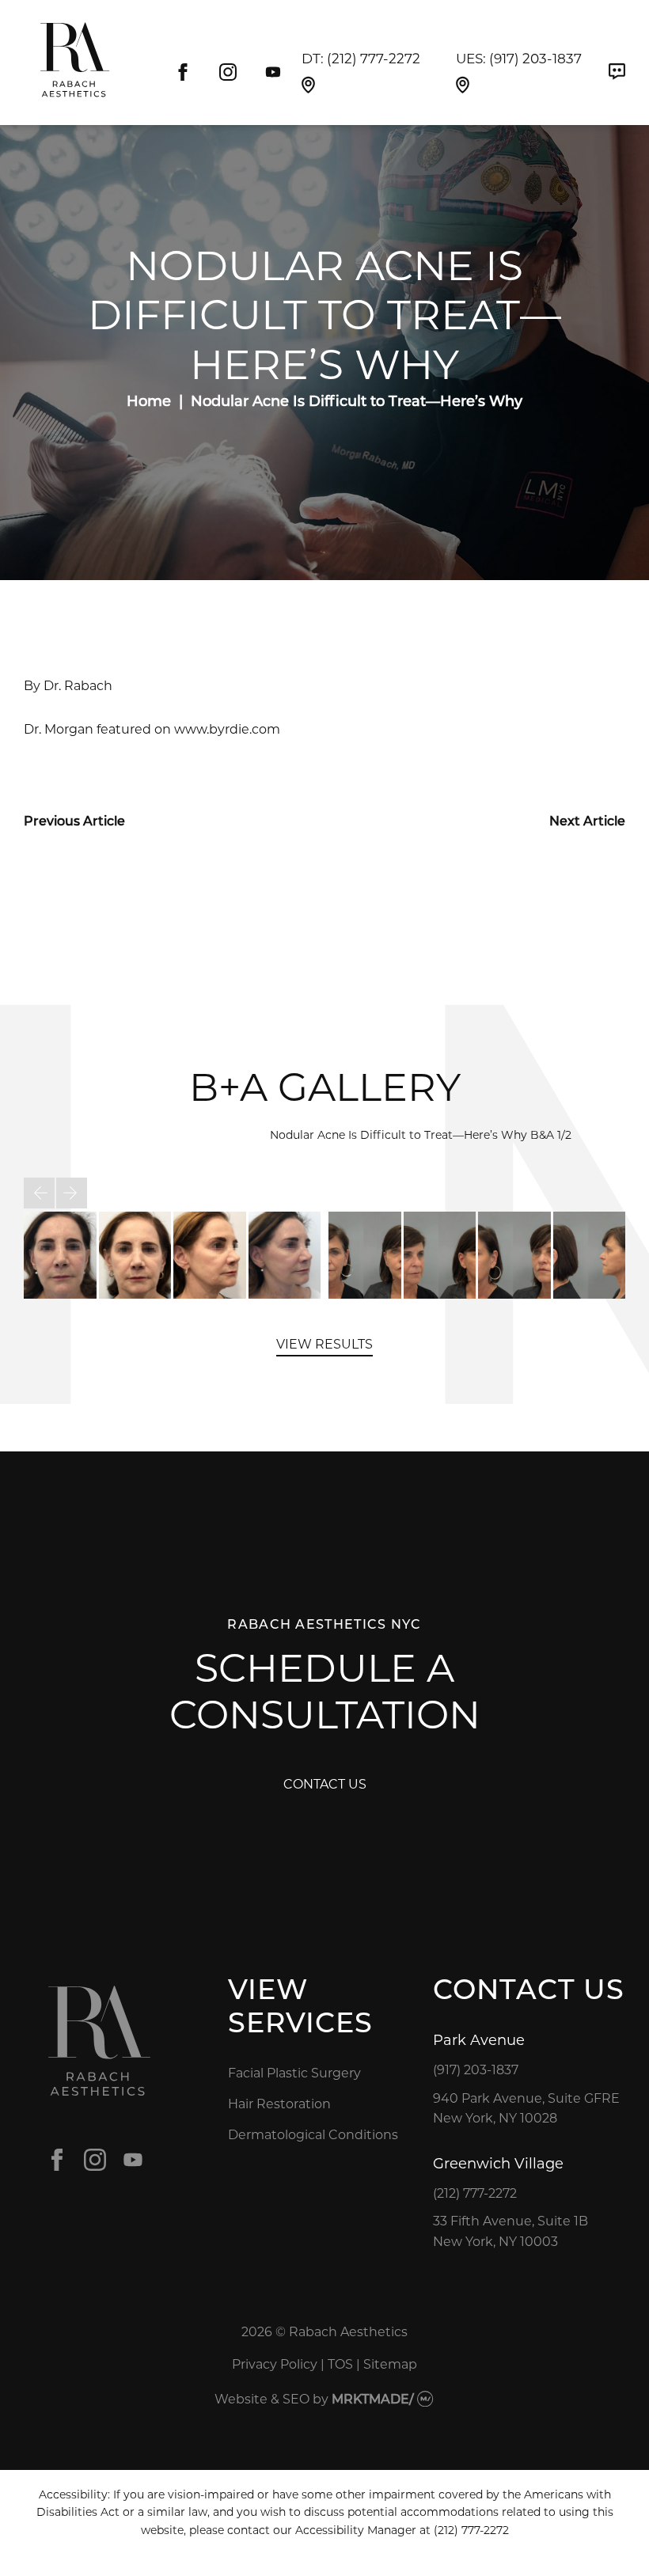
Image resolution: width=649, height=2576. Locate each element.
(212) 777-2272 (374, 58)
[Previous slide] (39, 1193)
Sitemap (390, 2364)
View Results (324, 1343)
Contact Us (325, 1783)
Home (149, 400)
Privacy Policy (275, 2364)
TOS (340, 2364)
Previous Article (74, 820)
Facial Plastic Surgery (294, 2072)
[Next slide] (72, 1193)
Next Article (587, 820)
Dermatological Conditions (313, 2134)
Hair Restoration (279, 2103)
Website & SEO (262, 2398)
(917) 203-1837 (535, 58)
